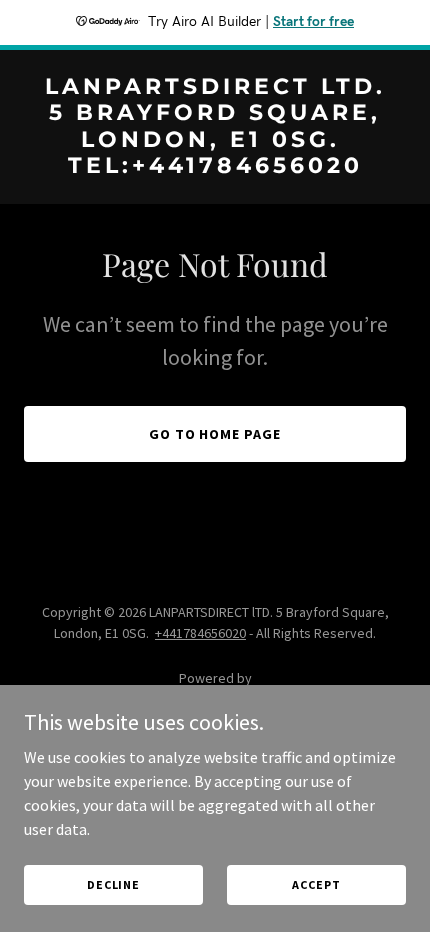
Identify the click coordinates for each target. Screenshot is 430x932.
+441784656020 (200, 633)
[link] (215, 167)
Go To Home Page (215, 434)
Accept (316, 884)
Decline (113, 884)
